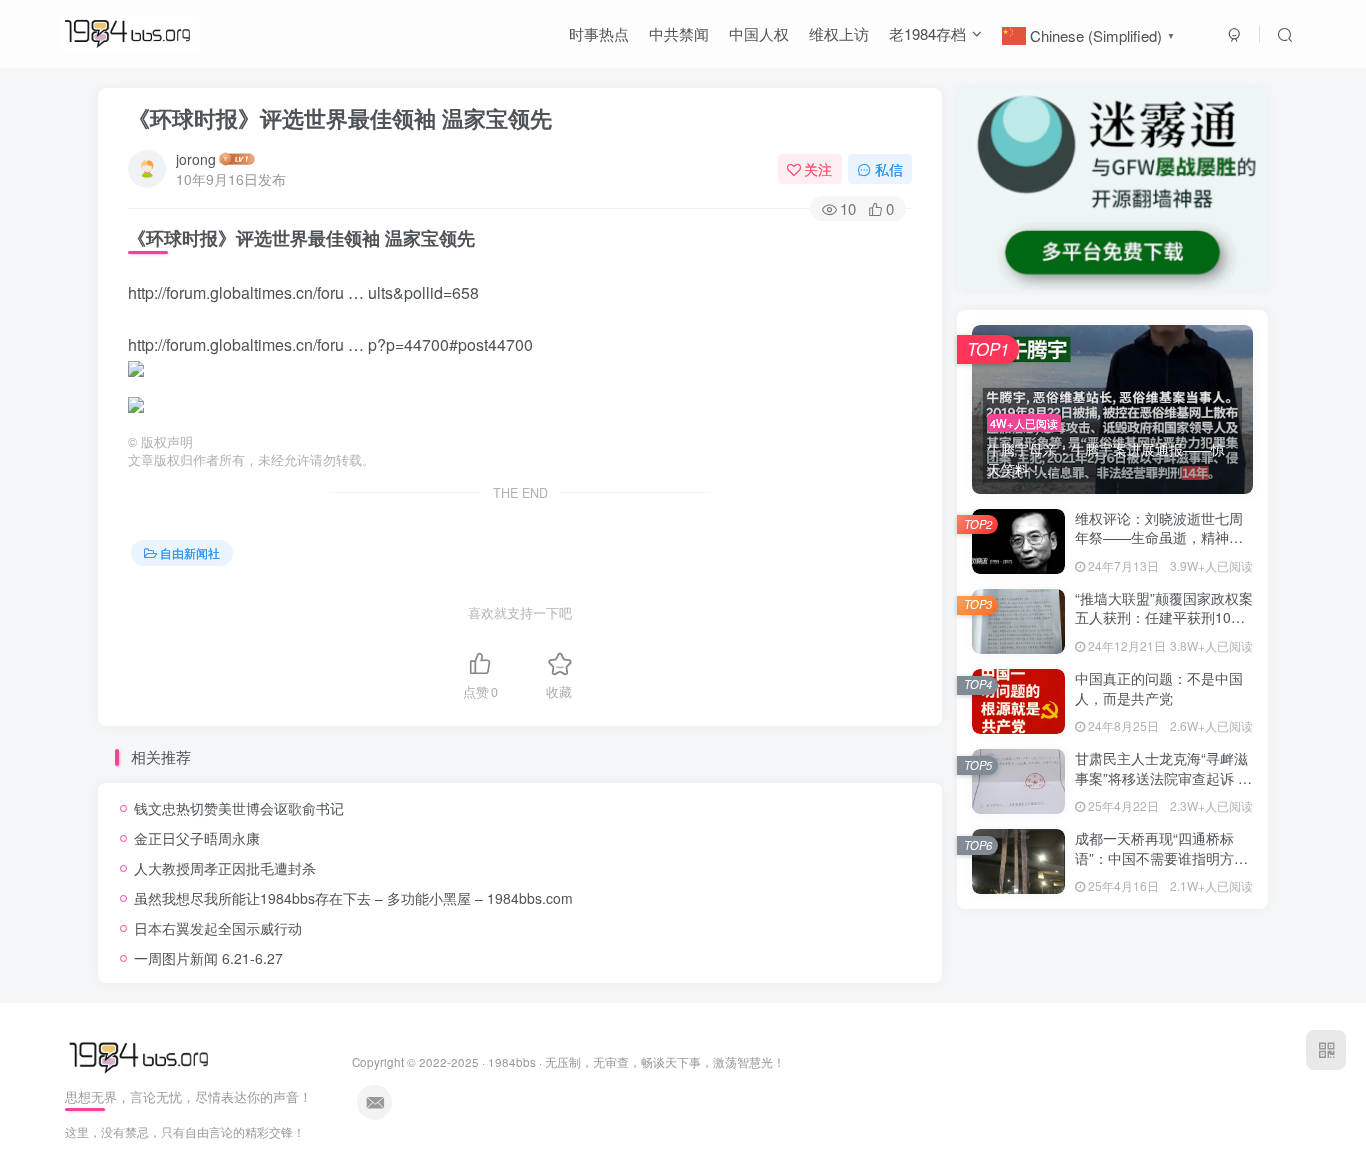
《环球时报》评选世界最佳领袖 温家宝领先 (340, 118)
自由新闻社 (190, 552)
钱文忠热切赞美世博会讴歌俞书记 (239, 808)
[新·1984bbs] (141, 1055)
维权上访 (839, 33)
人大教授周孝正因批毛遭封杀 (225, 868)
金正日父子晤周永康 (197, 838)
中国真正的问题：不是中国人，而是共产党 (1159, 688)
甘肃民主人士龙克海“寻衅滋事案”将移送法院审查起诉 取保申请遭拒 (1163, 777)
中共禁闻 (679, 33)
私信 (889, 169)
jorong (196, 159)
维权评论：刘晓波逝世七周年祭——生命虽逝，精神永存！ (1159, 537)
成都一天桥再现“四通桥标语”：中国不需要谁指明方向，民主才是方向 (1154, 857)
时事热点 (599, 33)
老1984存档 (927, 33)
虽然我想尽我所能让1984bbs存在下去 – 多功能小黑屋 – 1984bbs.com (353, 898)
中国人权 (759, 33)
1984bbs (512, 1062)
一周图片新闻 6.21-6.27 (208, 958)
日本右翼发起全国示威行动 (218, 928)
